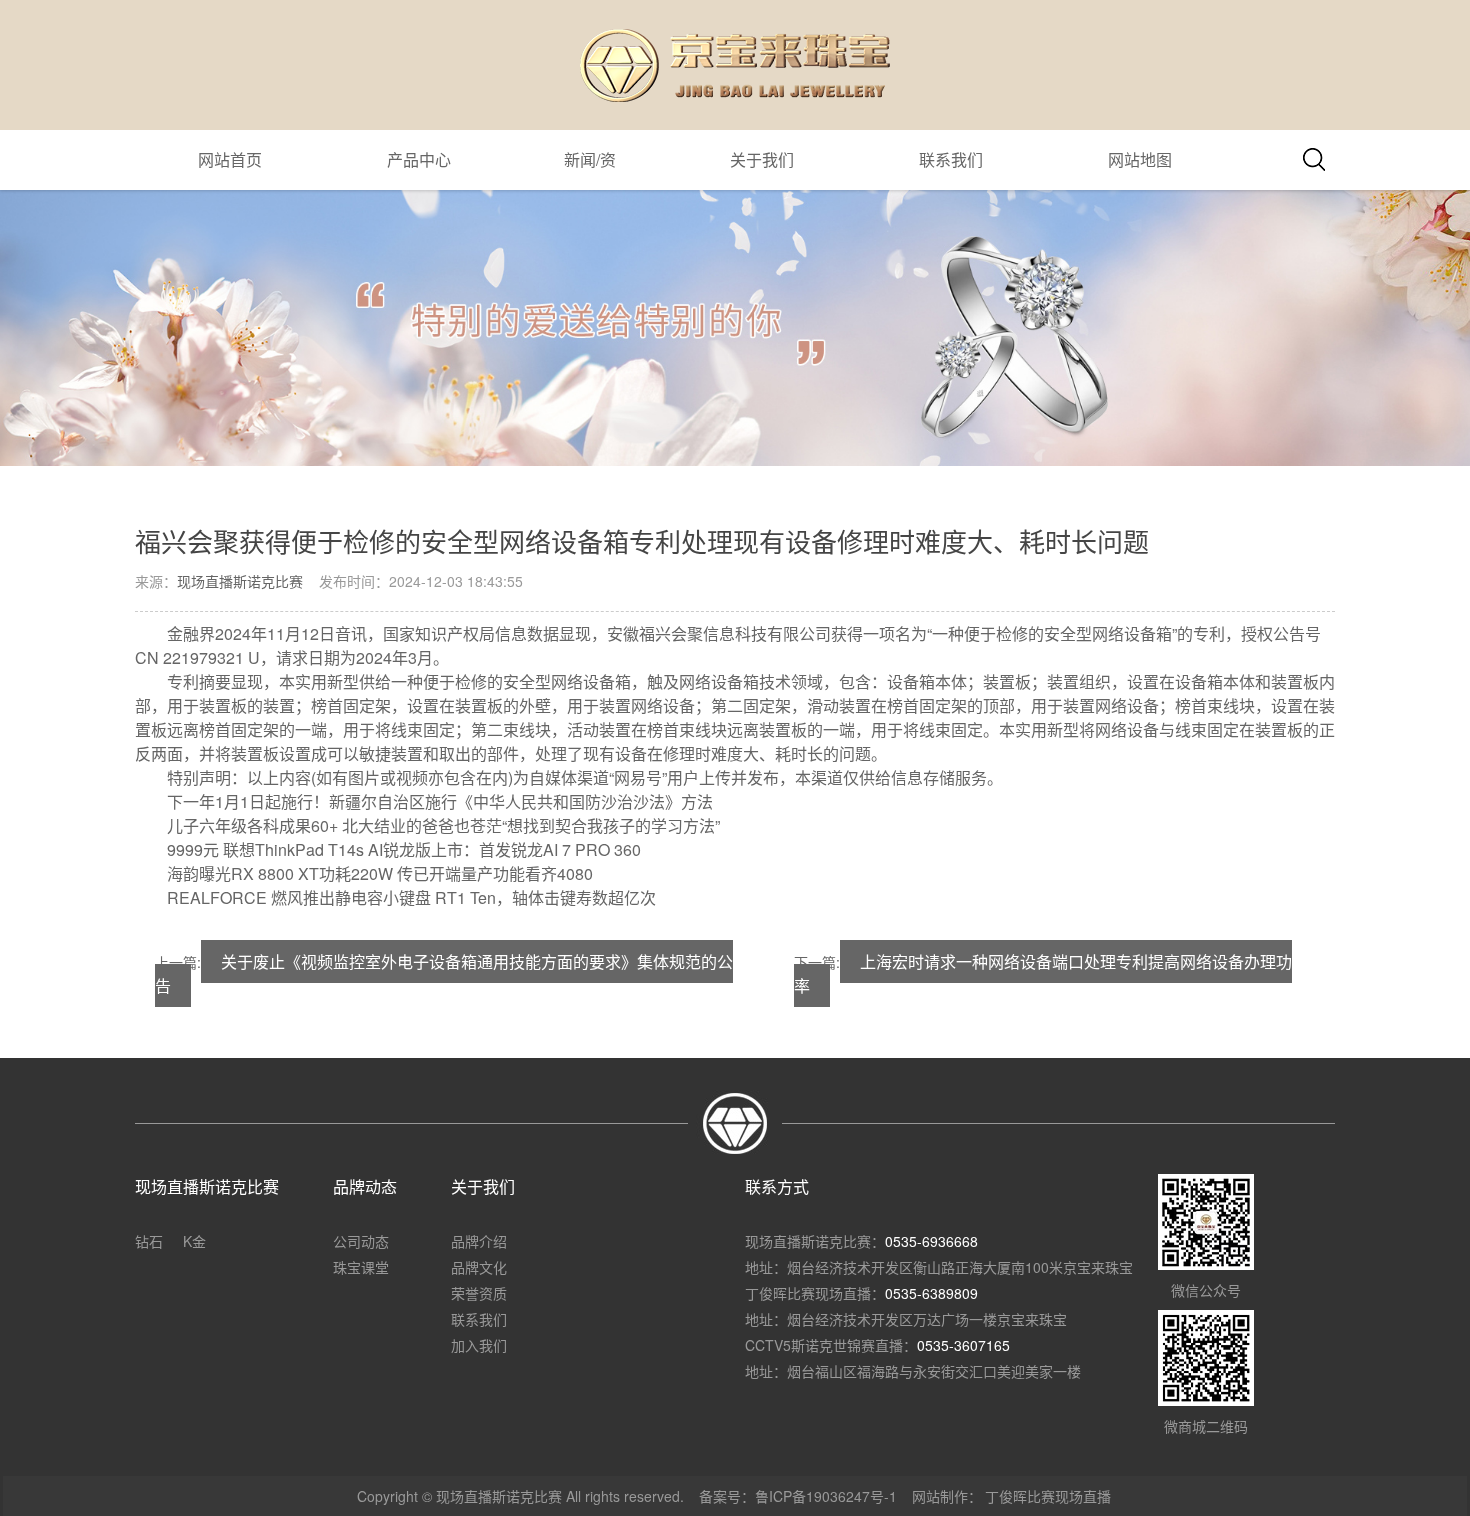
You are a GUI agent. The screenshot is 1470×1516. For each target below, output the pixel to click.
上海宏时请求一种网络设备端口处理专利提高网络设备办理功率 (1043, 973)
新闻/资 (590, 159)
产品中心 (419, 159)
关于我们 (762, 159)
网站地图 (1140, 159)
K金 (194, 1241)
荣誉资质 (479, 1293)
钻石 (149, 1241)
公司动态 (361, 1241)
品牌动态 (365, 1186)
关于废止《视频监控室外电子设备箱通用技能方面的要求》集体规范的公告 (444, 973)
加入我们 (479, 1345)
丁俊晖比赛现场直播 (1048, 1496)
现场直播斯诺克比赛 (240, 581)
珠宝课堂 (361, 1267)
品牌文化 (479, 1267)
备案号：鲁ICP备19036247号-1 (798, 1496)
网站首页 (230, 159)
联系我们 (951, 159)
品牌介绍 (479, 1241)
